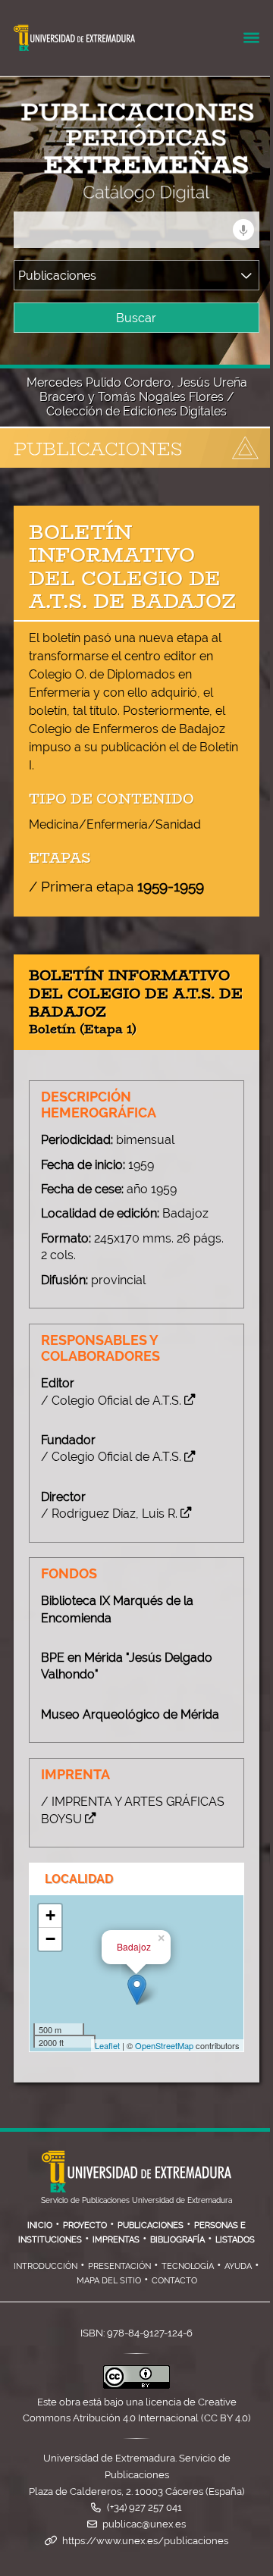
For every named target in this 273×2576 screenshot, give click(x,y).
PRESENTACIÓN (119, 2266)
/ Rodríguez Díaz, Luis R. (109, 1514)
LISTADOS (235, 2239)
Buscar (136, 318)
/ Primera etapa (116, 886)
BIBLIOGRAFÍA (177, 2239)
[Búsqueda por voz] (243, 230)
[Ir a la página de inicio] (123, 192)
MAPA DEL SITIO (109, 2280)
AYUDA (238, 2266)
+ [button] (50, 1915)
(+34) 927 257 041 (144, 2507)
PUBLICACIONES (151, 2225)
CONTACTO (174, 2280)
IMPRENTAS (116, 2239)
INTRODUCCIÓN (45, 2266)
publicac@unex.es (144, 2524)
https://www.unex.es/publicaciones (145, 2541)
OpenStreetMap (164, 2045)
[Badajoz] (137, 1990)
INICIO (40, 2225)
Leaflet (107, 2045)
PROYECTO (85, 2225)
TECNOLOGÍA (188, 2266)
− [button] (50, 1939)
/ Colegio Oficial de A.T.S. (111, 1401)
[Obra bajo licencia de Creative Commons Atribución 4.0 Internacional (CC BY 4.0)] (136, 2385)
